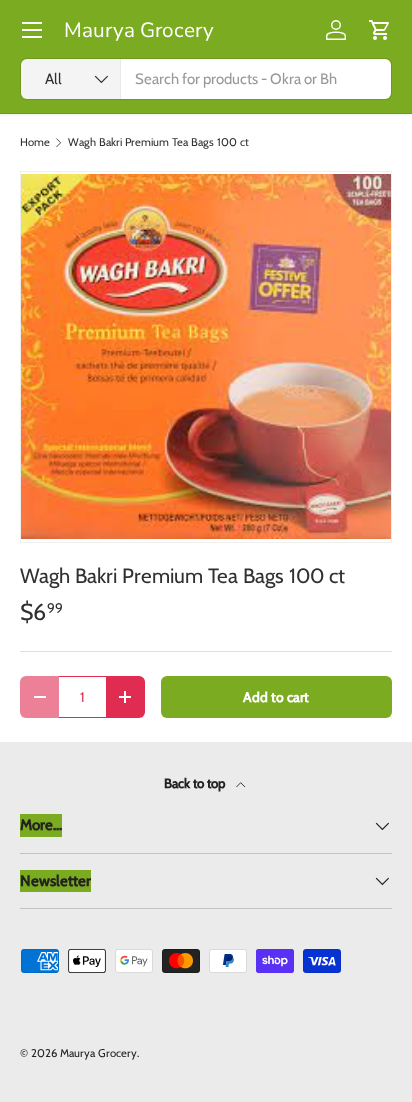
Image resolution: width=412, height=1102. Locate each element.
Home (35, 142)
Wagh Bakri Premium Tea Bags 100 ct (158, 142)
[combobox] (206, 79)
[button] (380, 30)
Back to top (196, 783)
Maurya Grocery (98, 1053)
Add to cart (276, 697)
